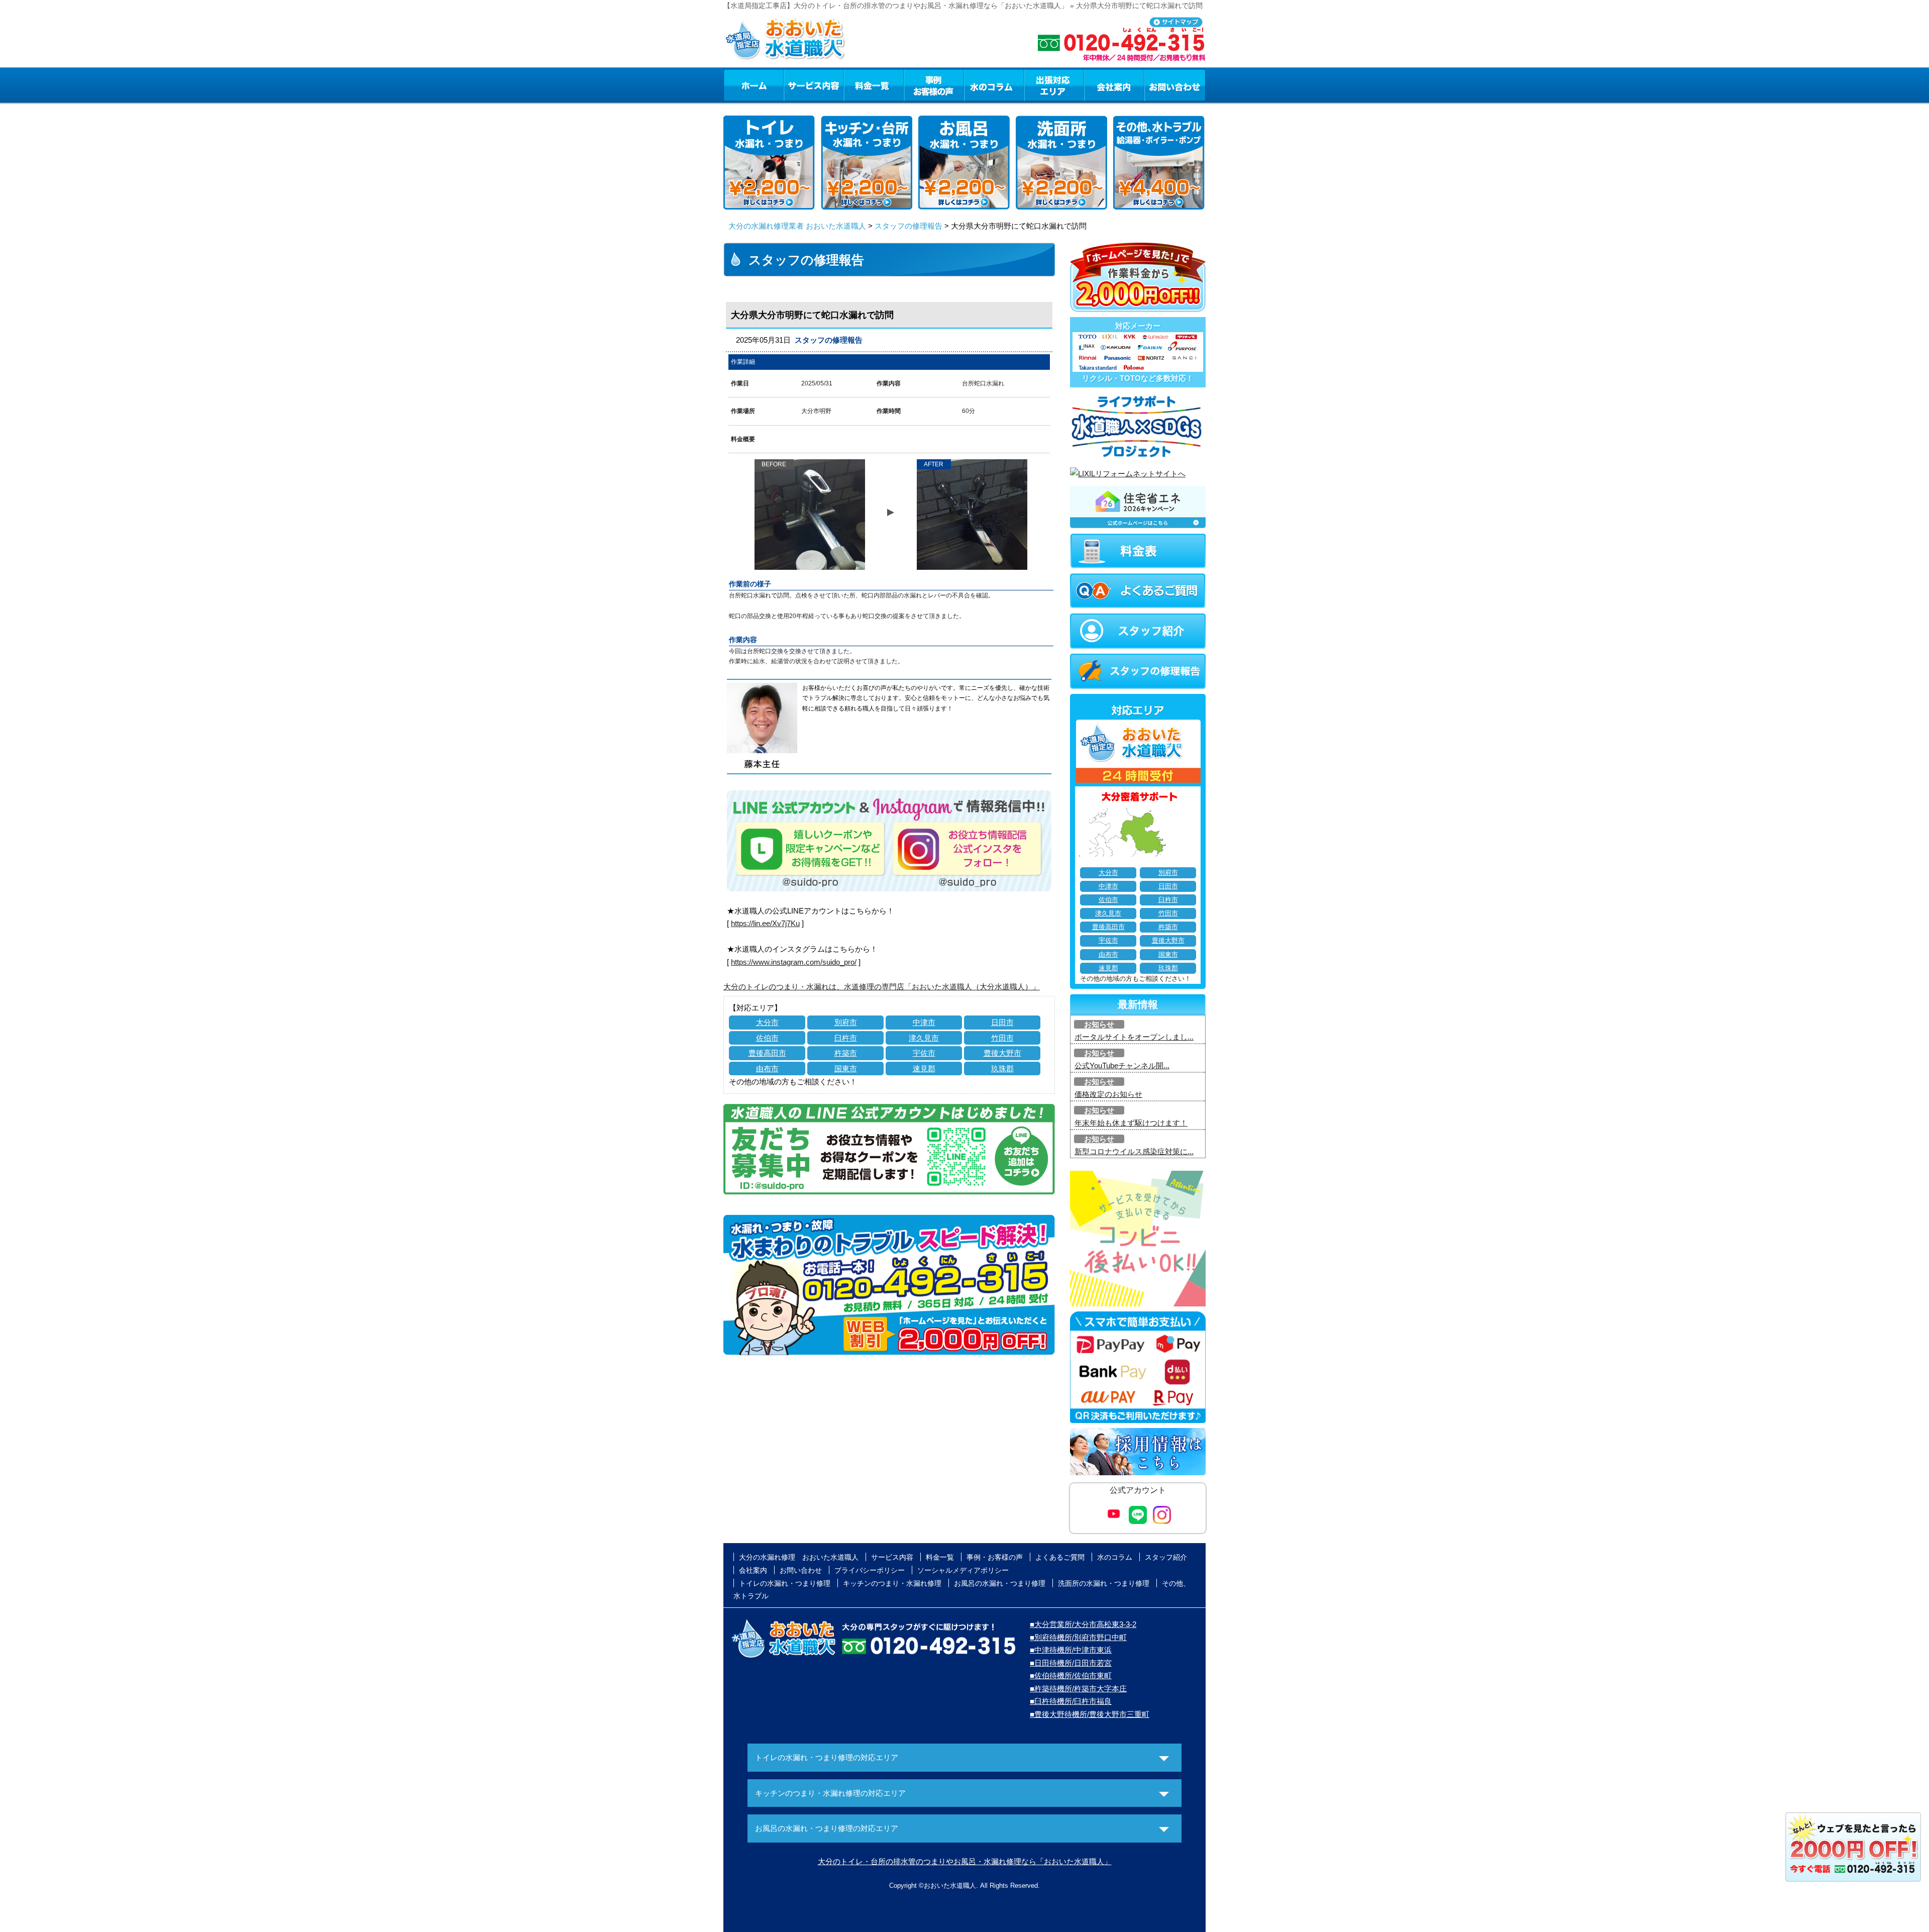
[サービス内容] (795, 85)
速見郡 (924, 1069)
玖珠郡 (1002, 1069)
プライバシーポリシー (870, 1570)
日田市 (1002, 1022)
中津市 (924, 1022)
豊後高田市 (767, 1053)
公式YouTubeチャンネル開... (1122, 1065)
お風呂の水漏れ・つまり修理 (1000, 1583)
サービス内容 (813, 85)
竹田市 (1002, 1038)
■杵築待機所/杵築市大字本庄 (1078, 1689)
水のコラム (994, 85)
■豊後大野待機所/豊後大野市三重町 (1090, 1714)
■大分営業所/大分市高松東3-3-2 (1083, 1624)
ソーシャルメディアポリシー (963, 1570)
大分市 (767, 1022)
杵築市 (846, 1053)
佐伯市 (767, 1038)
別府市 (846, 1022)
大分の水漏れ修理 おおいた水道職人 (799, 1557)
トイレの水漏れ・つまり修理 (785, 1583)
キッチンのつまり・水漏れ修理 (892, 1583)
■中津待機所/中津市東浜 (1071, 1650)
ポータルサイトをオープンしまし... (1134, 1037)
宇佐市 (924, 1053)
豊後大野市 (1002, 1053)
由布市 (767, 1069)
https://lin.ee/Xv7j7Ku (765, 923)
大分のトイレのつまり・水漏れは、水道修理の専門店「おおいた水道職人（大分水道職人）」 (882, 987)
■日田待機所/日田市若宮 (1071, 1663)
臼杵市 (846, 1038)
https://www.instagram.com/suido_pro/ (794, 962)
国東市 (846, 1069)
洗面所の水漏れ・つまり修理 (1104, 1583)
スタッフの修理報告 (908, 226)
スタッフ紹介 (1166, 1557)
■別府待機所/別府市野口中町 (1078, 1637)
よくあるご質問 (1060, 1557)
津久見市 (924, 1038)
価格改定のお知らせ (1108, 1094)
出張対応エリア (1054, 85)
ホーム (753, 85)
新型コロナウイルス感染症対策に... (1134, 1151)
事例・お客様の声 (934, 85)
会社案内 (1114, 85)
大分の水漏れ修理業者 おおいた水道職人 (797, 226)
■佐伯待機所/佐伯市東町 (1071, 1675)
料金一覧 (874, 85)
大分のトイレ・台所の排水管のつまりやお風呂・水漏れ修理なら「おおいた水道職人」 (965, 1861)
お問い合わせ (1175, 85)
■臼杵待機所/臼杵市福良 (1071, 1701)
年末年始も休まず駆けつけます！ (1131, 1123)
